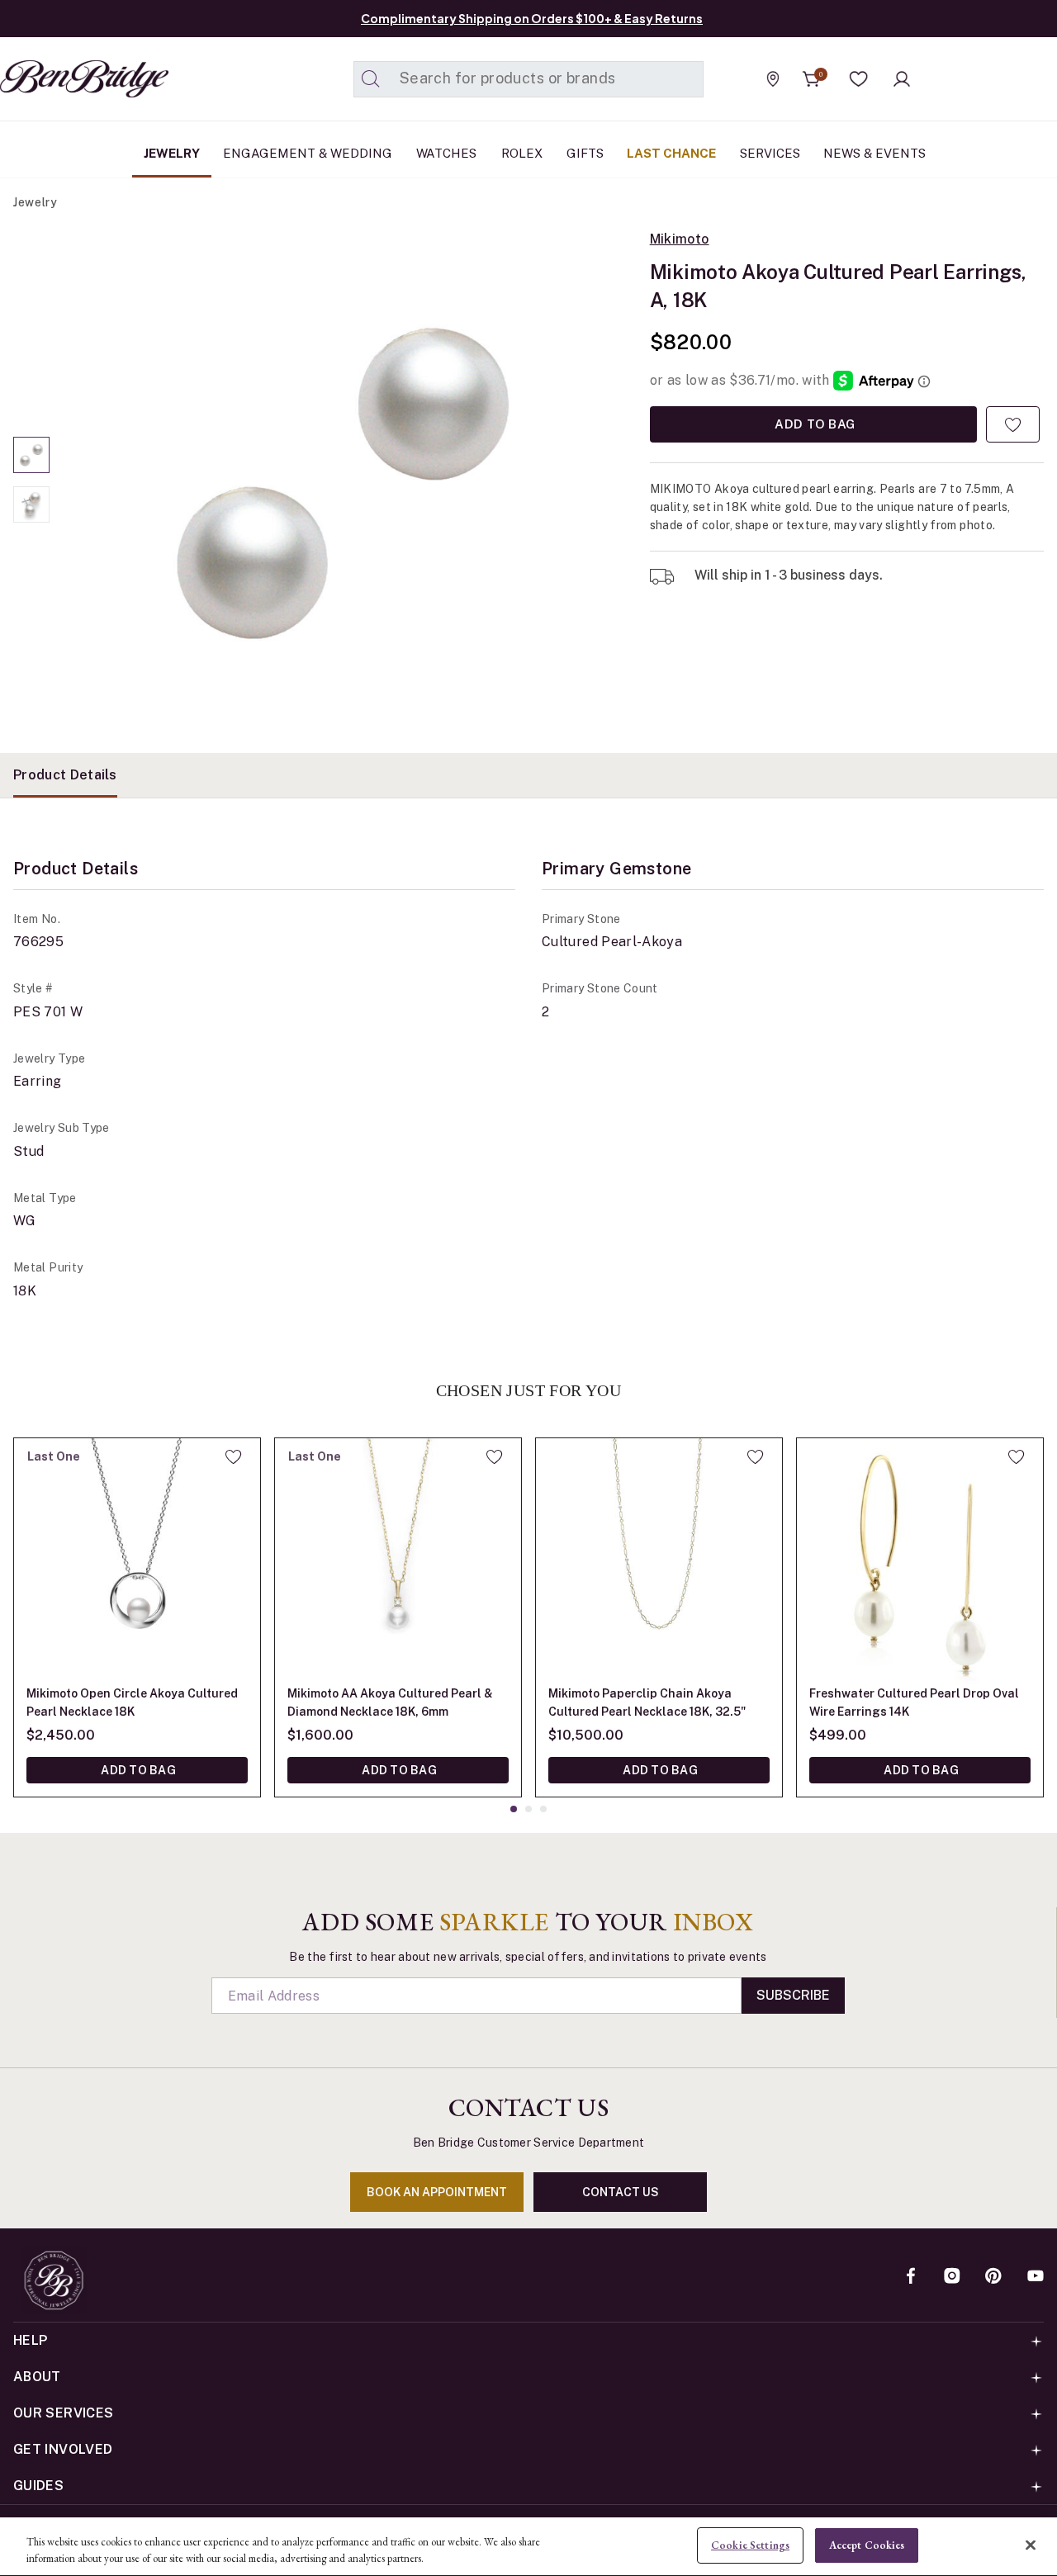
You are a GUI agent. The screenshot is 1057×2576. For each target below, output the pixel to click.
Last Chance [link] (671, 153)
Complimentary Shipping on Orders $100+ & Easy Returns (532, 18)
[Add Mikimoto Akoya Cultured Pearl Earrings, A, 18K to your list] (1013, 424)
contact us (621, 2192)
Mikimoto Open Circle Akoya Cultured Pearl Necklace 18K (132, 1702)
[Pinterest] (993, 2277)
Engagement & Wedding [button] (308, 153)
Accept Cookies (867, 2545)
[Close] (1031, 2545)
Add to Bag (813, 424)
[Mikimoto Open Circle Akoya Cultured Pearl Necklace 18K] (137, 1561)
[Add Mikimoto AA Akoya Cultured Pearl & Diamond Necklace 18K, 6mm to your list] (494, 1456)
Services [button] (770, 153)
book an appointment (437, 2192)
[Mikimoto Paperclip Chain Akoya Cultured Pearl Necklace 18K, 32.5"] (659, 1561)
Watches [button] (446, 153)
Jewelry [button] (172, 153)
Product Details (65, 775)
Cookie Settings (750, 2545)
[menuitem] (172, 154)
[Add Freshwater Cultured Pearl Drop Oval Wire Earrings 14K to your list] (1016, 1456)
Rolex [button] (522, 153)
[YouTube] (1036, 2277)
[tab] (65, 775)
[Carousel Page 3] (543, 1809)
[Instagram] (952, 2277)
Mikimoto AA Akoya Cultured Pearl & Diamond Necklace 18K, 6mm (390, 1702)
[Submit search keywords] (371, 79)
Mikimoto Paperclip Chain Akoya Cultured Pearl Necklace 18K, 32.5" (647, 1702)
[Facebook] (911, 2277)
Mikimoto (680, 239)
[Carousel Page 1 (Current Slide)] (31, 455)
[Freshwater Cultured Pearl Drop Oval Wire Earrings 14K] (920, 1561)
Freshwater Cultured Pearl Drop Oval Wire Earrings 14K (914, 1702)
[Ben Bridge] (54, 79)
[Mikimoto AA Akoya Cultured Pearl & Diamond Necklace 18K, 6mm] (398, 1561)
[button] (859, 79)
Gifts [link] (585, 153)
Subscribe (793, 1995)
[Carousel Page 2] (31, 504)
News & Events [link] (875, 153)
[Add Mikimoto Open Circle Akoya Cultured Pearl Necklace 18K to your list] (233, 1456)
